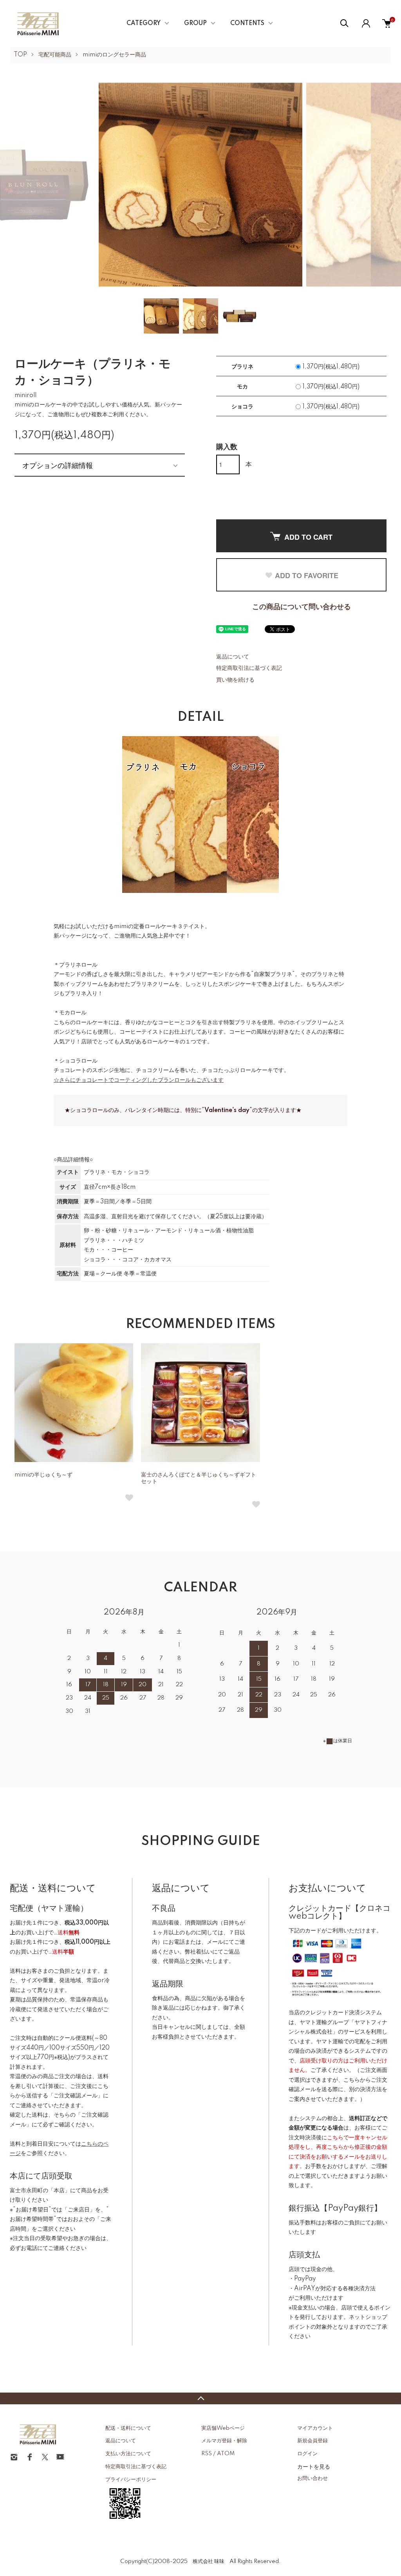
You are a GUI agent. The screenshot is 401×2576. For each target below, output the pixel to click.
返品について (233, 657)
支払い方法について (128, 2454)
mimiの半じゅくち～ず (43, 1475)
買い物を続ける (235, 680)
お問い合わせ (312, 2478)
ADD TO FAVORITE (307, 575)
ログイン (307, 2454)
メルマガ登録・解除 (224, 2441)
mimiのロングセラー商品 (114, 55)
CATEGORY (144, 24)
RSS (207, 2454)
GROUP (195, 24)
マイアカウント (315, 2428)
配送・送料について (128, 2428)
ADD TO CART (308, 537)
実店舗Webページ (223, 2428)
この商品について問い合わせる (302, 607)
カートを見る (314, 2466)
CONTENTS (247, 24)
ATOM (226, 2454)
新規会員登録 (312, 2441)
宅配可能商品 (55, 55)
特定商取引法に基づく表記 (249, 668)
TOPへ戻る (200, 2398)
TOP (20, 55)
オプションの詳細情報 (58, 465)
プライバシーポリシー (131, 2480)
